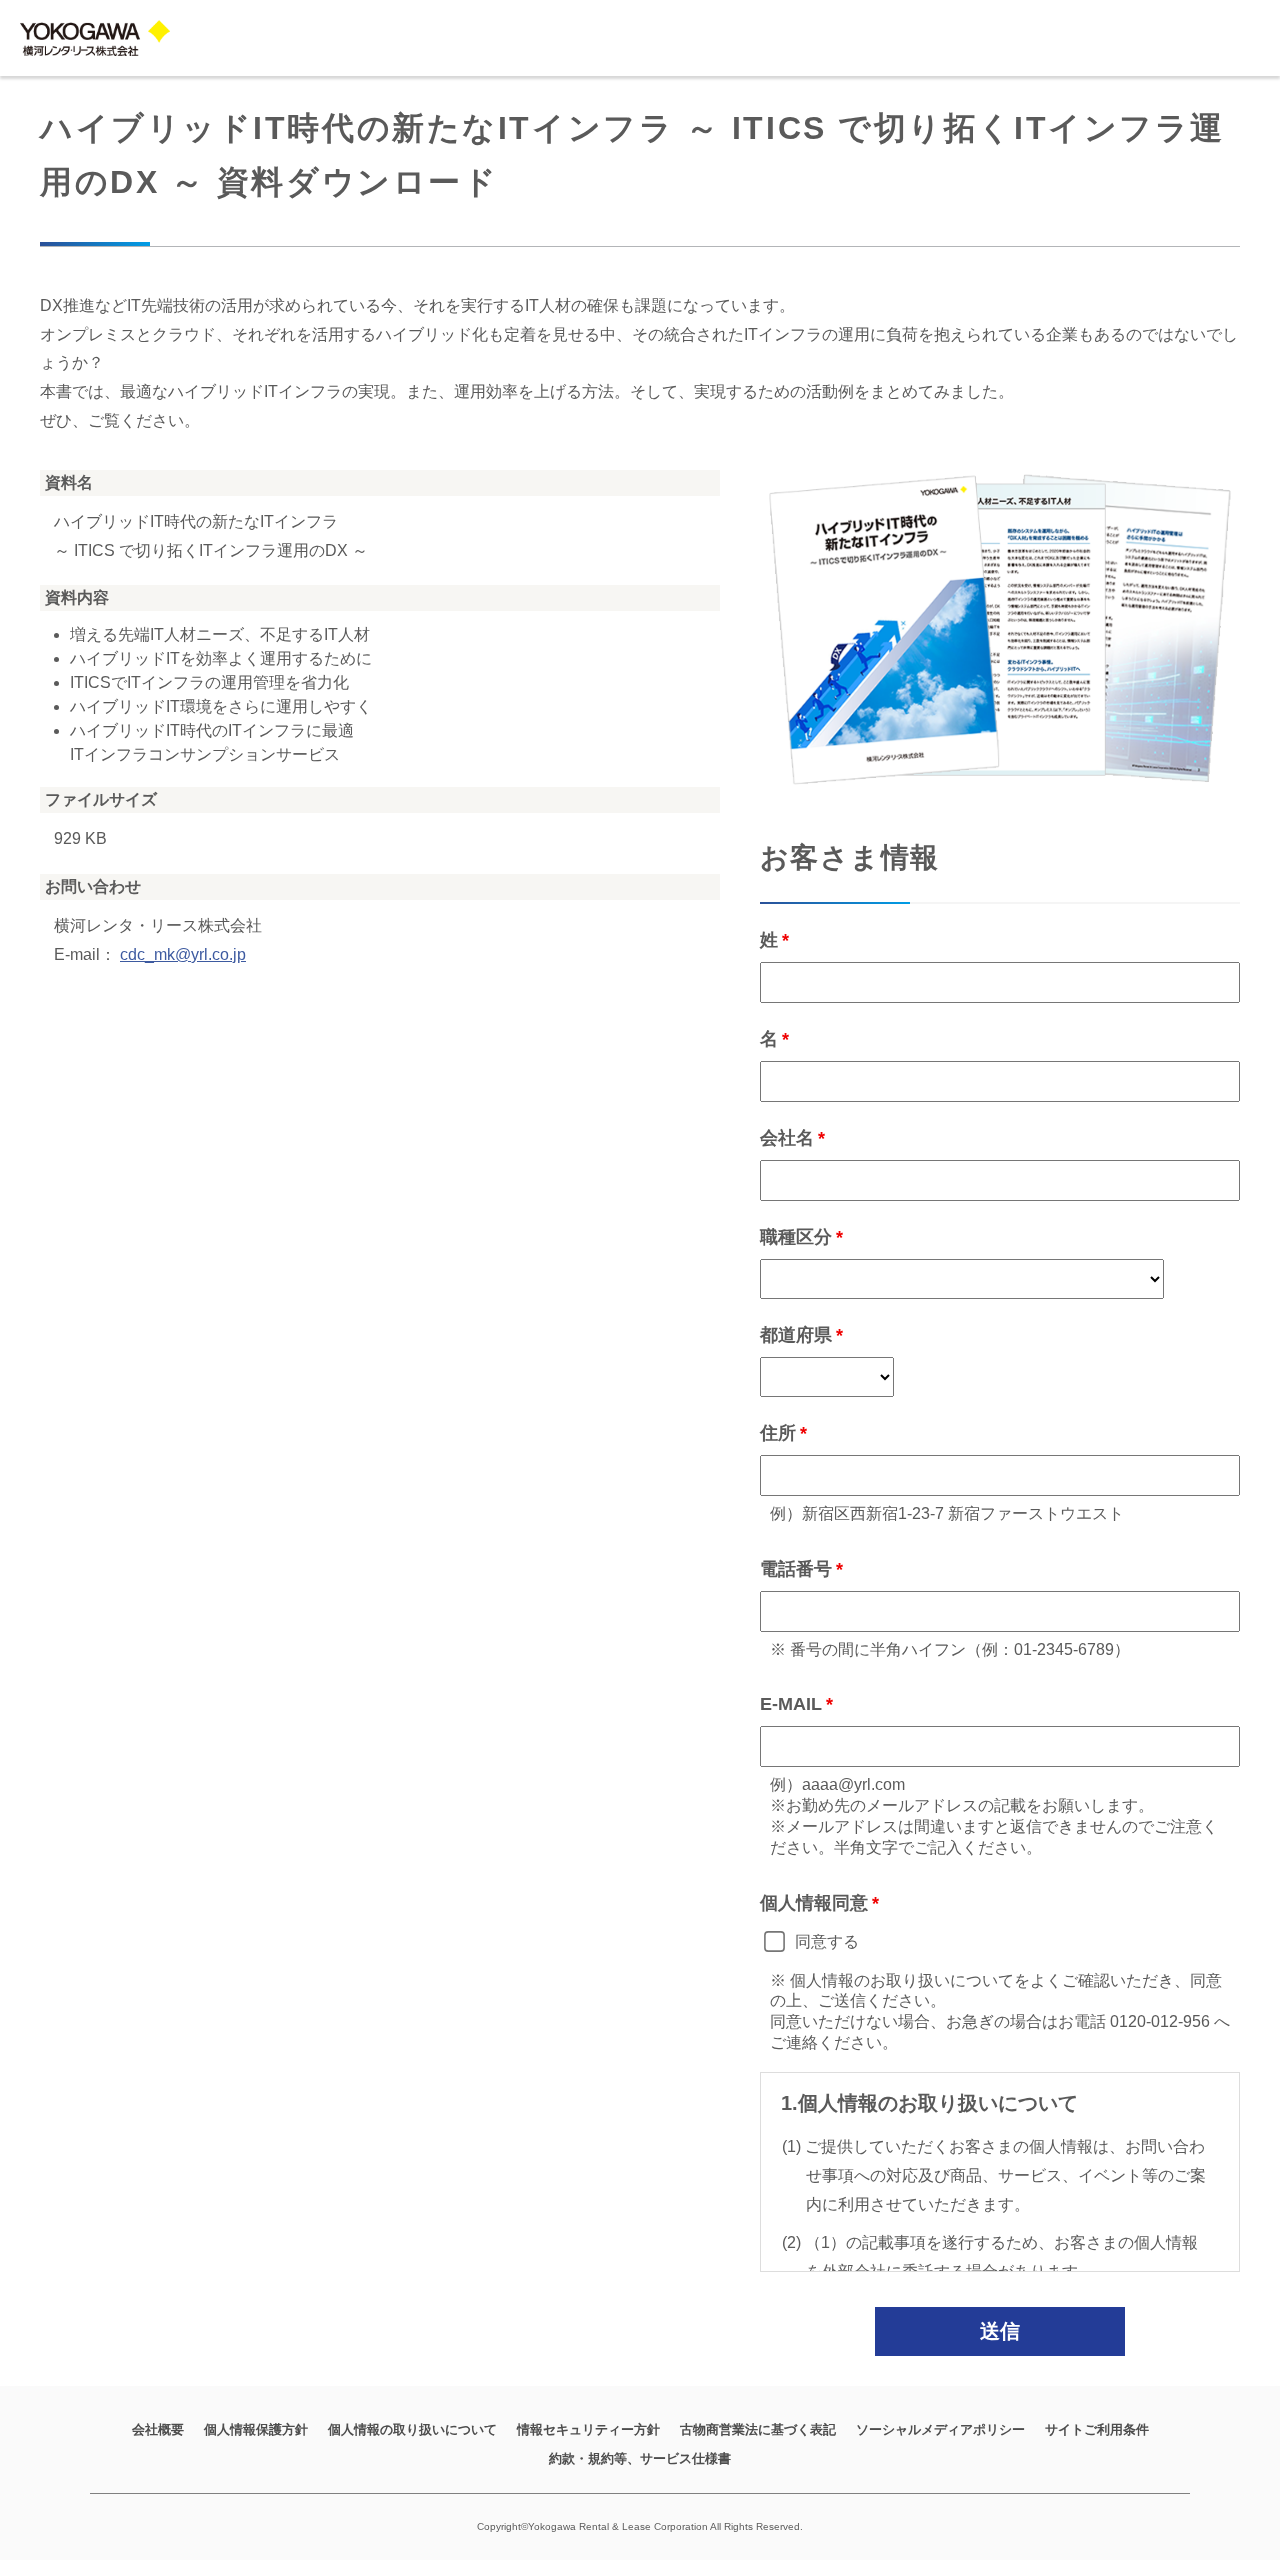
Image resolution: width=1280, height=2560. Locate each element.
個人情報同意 (814, 1903)
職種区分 (796, 1237)
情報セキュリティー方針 (588, 2429)
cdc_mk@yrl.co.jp (183, 954)
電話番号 (796, 1569)
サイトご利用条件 (1097, 2429)
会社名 (787, 1138)
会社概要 (158, 2429)
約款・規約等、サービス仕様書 (640, 2458)
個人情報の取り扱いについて (412, 2429)
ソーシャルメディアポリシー (940, 2429)
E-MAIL (791, 1704)
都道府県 (796, 1335)
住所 (778, 1433)
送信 (1000, 2331)
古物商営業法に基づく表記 (758, 2429)
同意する (827, 1941)
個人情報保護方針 (256, 2429)
